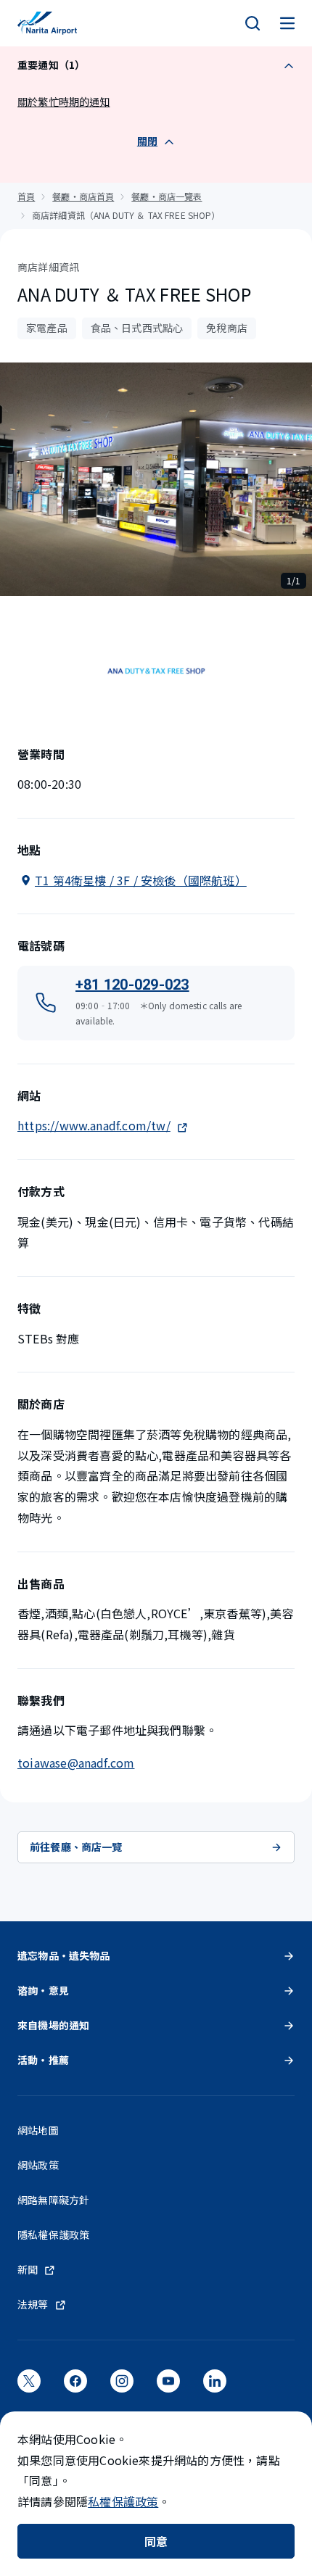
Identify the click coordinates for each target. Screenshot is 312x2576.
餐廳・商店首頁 (83, 196)
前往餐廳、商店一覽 (76, 1847)
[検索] (253, 23)
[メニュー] (287, 23)
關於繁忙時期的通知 (64, 102)
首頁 (26, 196)
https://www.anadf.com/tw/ (94, 1125)
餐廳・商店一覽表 (167, 196)
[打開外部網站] (29, 2385)
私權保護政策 (123, 2501)
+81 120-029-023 (132, 985)
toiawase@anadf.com (76, 1763)
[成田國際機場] (47, 23)
